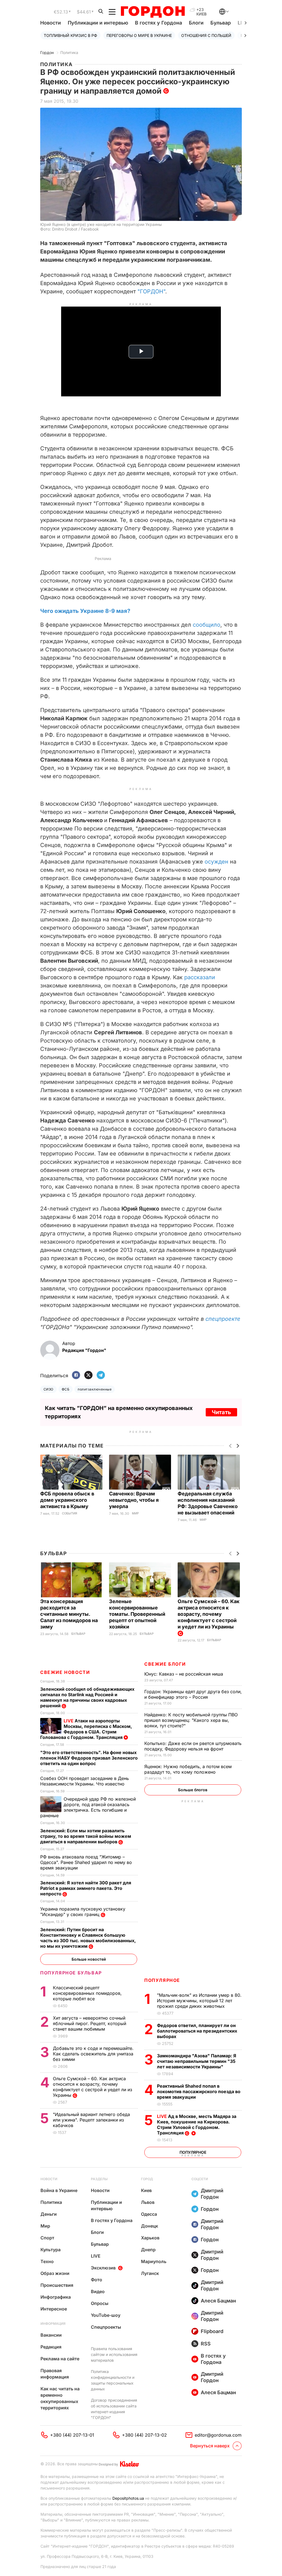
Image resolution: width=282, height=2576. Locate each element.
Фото (97, 2280)
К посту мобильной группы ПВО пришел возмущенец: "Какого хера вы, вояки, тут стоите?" (191, 1720)
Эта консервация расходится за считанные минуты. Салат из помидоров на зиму (69, 1614)
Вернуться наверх (210, 2446)
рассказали (200, 977)
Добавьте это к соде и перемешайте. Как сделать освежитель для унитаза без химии (93, 2054)
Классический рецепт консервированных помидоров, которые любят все (87, 1993)
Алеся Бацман (218, 2301)
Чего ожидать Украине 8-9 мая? (85, 611)
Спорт (47, 2238)
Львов (148, 2202)
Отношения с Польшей (206, 35)
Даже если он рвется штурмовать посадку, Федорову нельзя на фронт (193, 1746)
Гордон (47, 52)
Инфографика (56, 2297)
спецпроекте (223, 1319)
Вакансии (51, 2335)
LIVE (96, 2256)
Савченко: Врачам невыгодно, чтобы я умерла (134, 1500)
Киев (146, 2190)
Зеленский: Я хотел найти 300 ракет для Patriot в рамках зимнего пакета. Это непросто (86, 1888)
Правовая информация (55, 2374)
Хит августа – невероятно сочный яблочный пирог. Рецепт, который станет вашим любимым (90, 2023)
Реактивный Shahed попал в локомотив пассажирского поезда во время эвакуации (199, 2091)
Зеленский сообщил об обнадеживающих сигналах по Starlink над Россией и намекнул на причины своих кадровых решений (87, 1697)
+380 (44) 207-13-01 (72, 2435)
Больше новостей (89, 1959)
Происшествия (57, 2285)
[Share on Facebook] (76, 1375)
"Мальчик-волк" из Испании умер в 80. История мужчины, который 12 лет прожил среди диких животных (199, 2001)
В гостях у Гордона (158, 23)
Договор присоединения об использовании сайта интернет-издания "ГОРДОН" (114, 2409)
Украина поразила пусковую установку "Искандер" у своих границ (83, 1912)
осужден (216, 862)
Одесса (149, 2214)
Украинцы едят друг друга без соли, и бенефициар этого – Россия (193, 1694)
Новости (51, 23)
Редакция (51, 2347)
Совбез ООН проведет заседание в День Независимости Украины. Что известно (85, 1781)
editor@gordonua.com (218, 2435)
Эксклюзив (103, 2268)
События (70, 1513)
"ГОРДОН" (151, 291)
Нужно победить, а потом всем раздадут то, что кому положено (188, 1769)
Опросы (100, 2303)
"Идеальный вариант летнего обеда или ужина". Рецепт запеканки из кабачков (91, 2120)
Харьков (150, 2238)
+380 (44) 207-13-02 (144, 2435)
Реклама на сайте (60, 2359)
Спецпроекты (106, 2327)
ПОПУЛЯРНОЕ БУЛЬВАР (71, 1973)
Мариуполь (154, 2261)
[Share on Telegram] (101, 1375)
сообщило (207, 625)
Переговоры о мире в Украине (139, 35)
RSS (206, 2344)
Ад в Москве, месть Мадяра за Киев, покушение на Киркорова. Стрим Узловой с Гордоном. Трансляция (197, 2125)
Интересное (54, 2309)
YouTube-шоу (106, 2315)
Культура (51, 2250)
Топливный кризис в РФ (70, 35)
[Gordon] (153, 12)
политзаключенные (95, 1389)
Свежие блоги (165, 1664)
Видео (98, 2291)
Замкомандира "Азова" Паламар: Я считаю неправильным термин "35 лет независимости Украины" (197, 2061)
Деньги (49, 2214)
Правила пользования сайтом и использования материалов (114, 2354)
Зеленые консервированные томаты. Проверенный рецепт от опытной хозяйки (137, 1614)
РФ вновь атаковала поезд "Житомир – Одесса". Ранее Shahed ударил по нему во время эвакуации (86, 1862)
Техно (47, 2261)
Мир (135, 1513)
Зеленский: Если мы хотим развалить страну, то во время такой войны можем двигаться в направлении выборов (86, 1836)
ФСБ (66, 1389)
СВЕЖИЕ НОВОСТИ (65, 1672)
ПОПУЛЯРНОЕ (162, 1980)
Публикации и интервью (98, 23)
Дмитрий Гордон (212, 2194)
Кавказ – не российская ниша (184, 1674)
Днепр (148, 2250)
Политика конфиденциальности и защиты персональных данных (113, 2380)
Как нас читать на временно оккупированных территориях (60, 2398)
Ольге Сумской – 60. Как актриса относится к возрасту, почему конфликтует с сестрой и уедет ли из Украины (209, 1614)
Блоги (196, 23)
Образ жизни (55, 2273)
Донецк (150, 2226)
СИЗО (48, 1389)
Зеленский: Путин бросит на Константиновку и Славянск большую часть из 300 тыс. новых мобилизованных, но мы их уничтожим (88, 1938)
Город (147, 2179)
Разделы (99, 2179)
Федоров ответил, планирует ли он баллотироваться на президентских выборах (197, 2031)
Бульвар (221, 23)
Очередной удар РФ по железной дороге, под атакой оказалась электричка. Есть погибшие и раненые (88, 1807)
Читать (221, 1412)
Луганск (150, 2273)
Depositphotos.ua (128, 2498)
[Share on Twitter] (88, 1375)
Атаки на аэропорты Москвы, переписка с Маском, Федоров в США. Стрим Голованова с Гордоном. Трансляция (86, 1729)
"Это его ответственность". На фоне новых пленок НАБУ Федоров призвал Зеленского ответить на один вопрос (89, 1758)
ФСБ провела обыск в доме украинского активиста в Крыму (67, 1500)
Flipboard (212, 2331)
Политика (69, 52)
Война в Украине (59, 2190)
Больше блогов (193, 1790)
